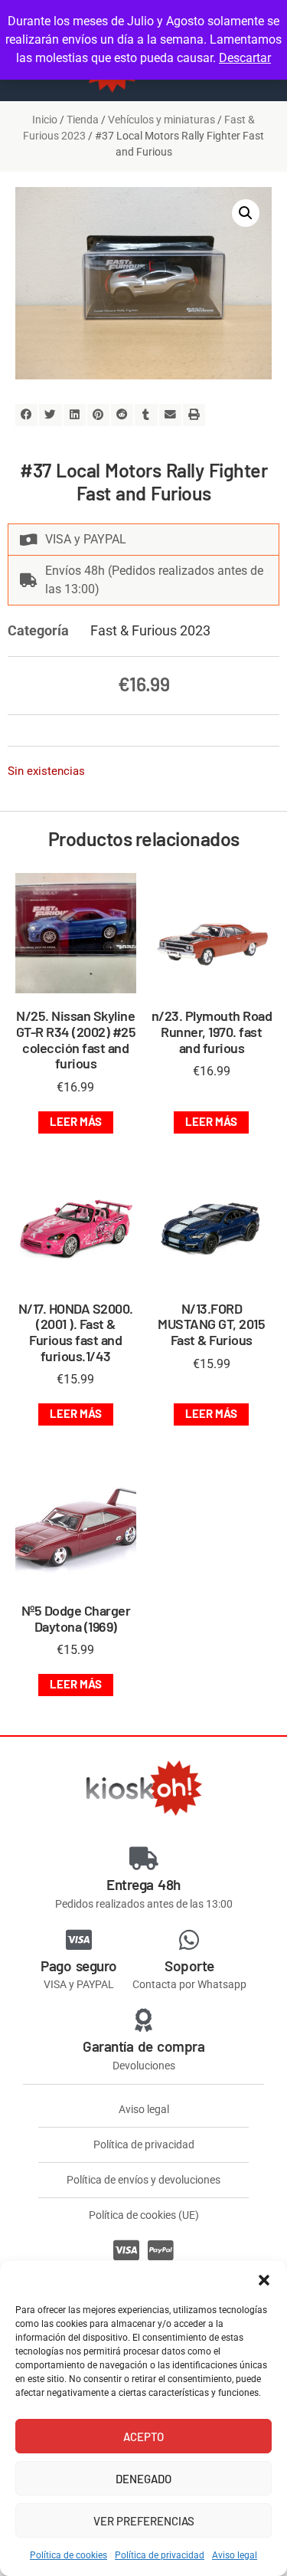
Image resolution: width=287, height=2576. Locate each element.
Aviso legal (235, 2555)
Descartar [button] (245, 58)
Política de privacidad (160, 2555)
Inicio (45, 120)
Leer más (76, 1121)
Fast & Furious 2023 (150, 630)
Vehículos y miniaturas (161, 120)
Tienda (83, 120)
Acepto (143, 2437)
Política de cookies (68, 2555)
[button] (264, 2280)
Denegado (143, 2479)
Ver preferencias (144, 2521)
